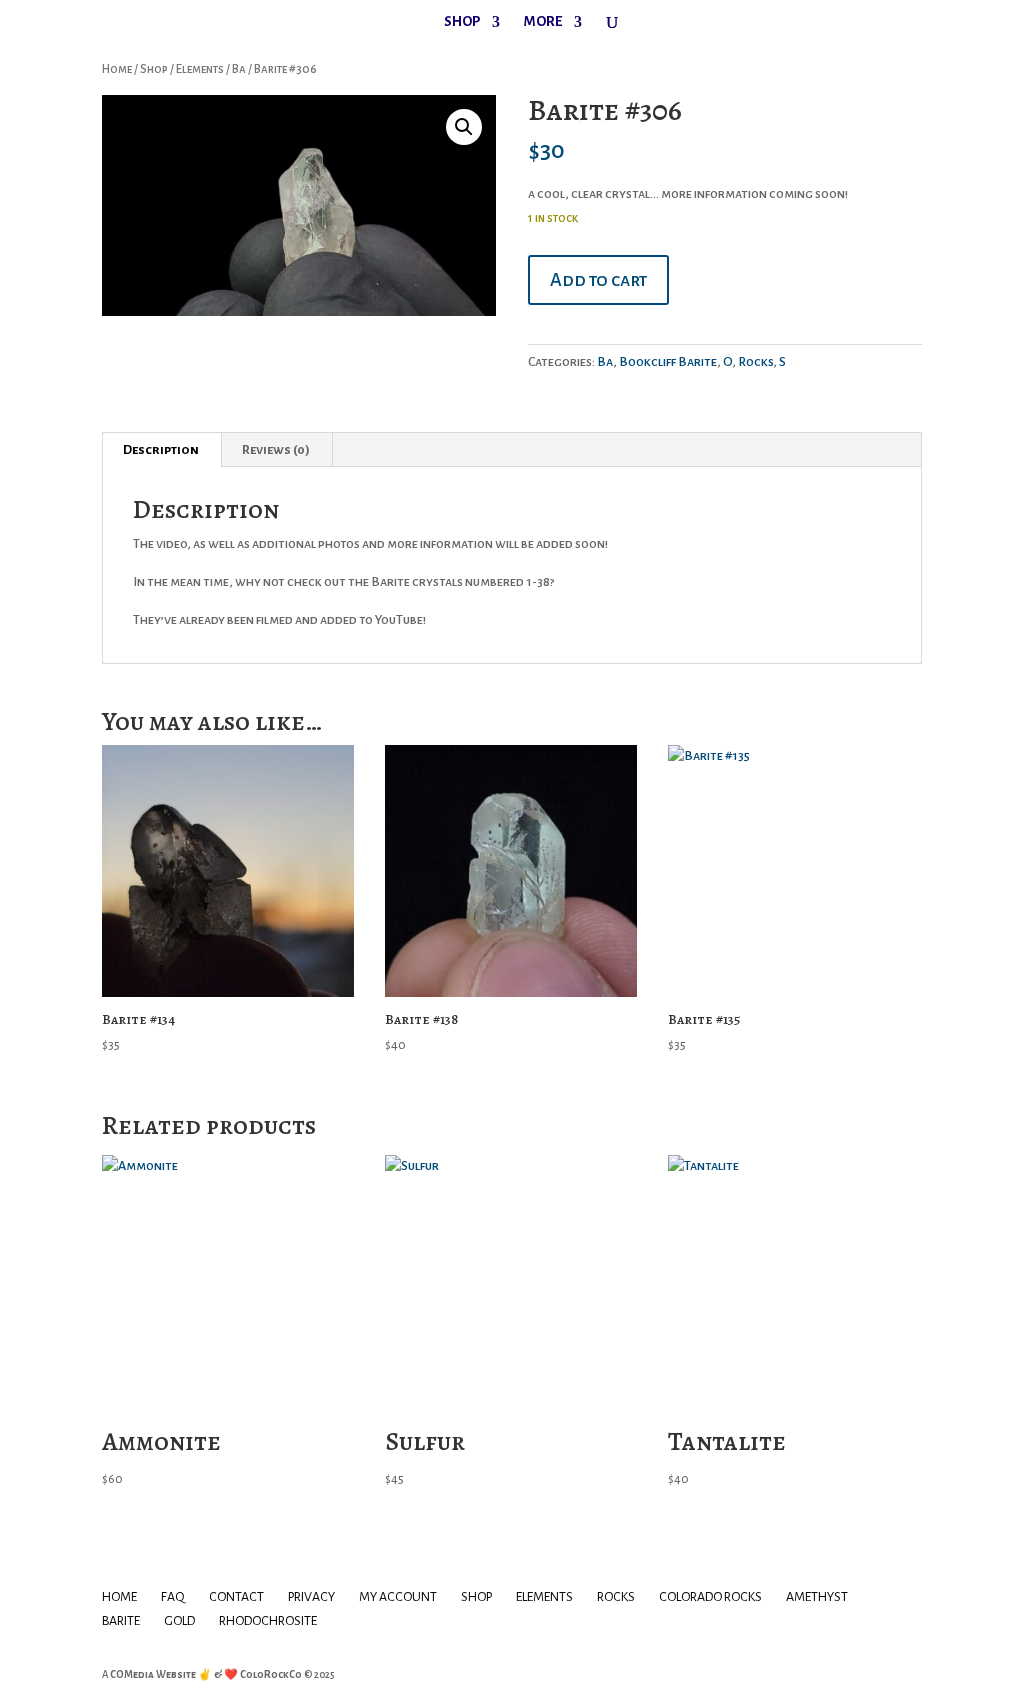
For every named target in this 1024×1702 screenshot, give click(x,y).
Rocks (755, 362)
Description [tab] (161, 450)
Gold (179, 1621)
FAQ (173, 1597)
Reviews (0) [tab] (276, 450)
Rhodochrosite (268, 1621)
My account (398, 1597)
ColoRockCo (271, 1674)
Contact (236, 1597)
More (543, 22)
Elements (200, 69)
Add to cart (598, 280)
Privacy (311, 1597)
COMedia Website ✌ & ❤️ (175, 1674)
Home (117, 69)
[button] (464, 127)
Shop (462, 22)
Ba (239, 69)
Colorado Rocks (710, 1597)
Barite (121, 1621)
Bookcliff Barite (668, 362)
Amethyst (817, 1597)
